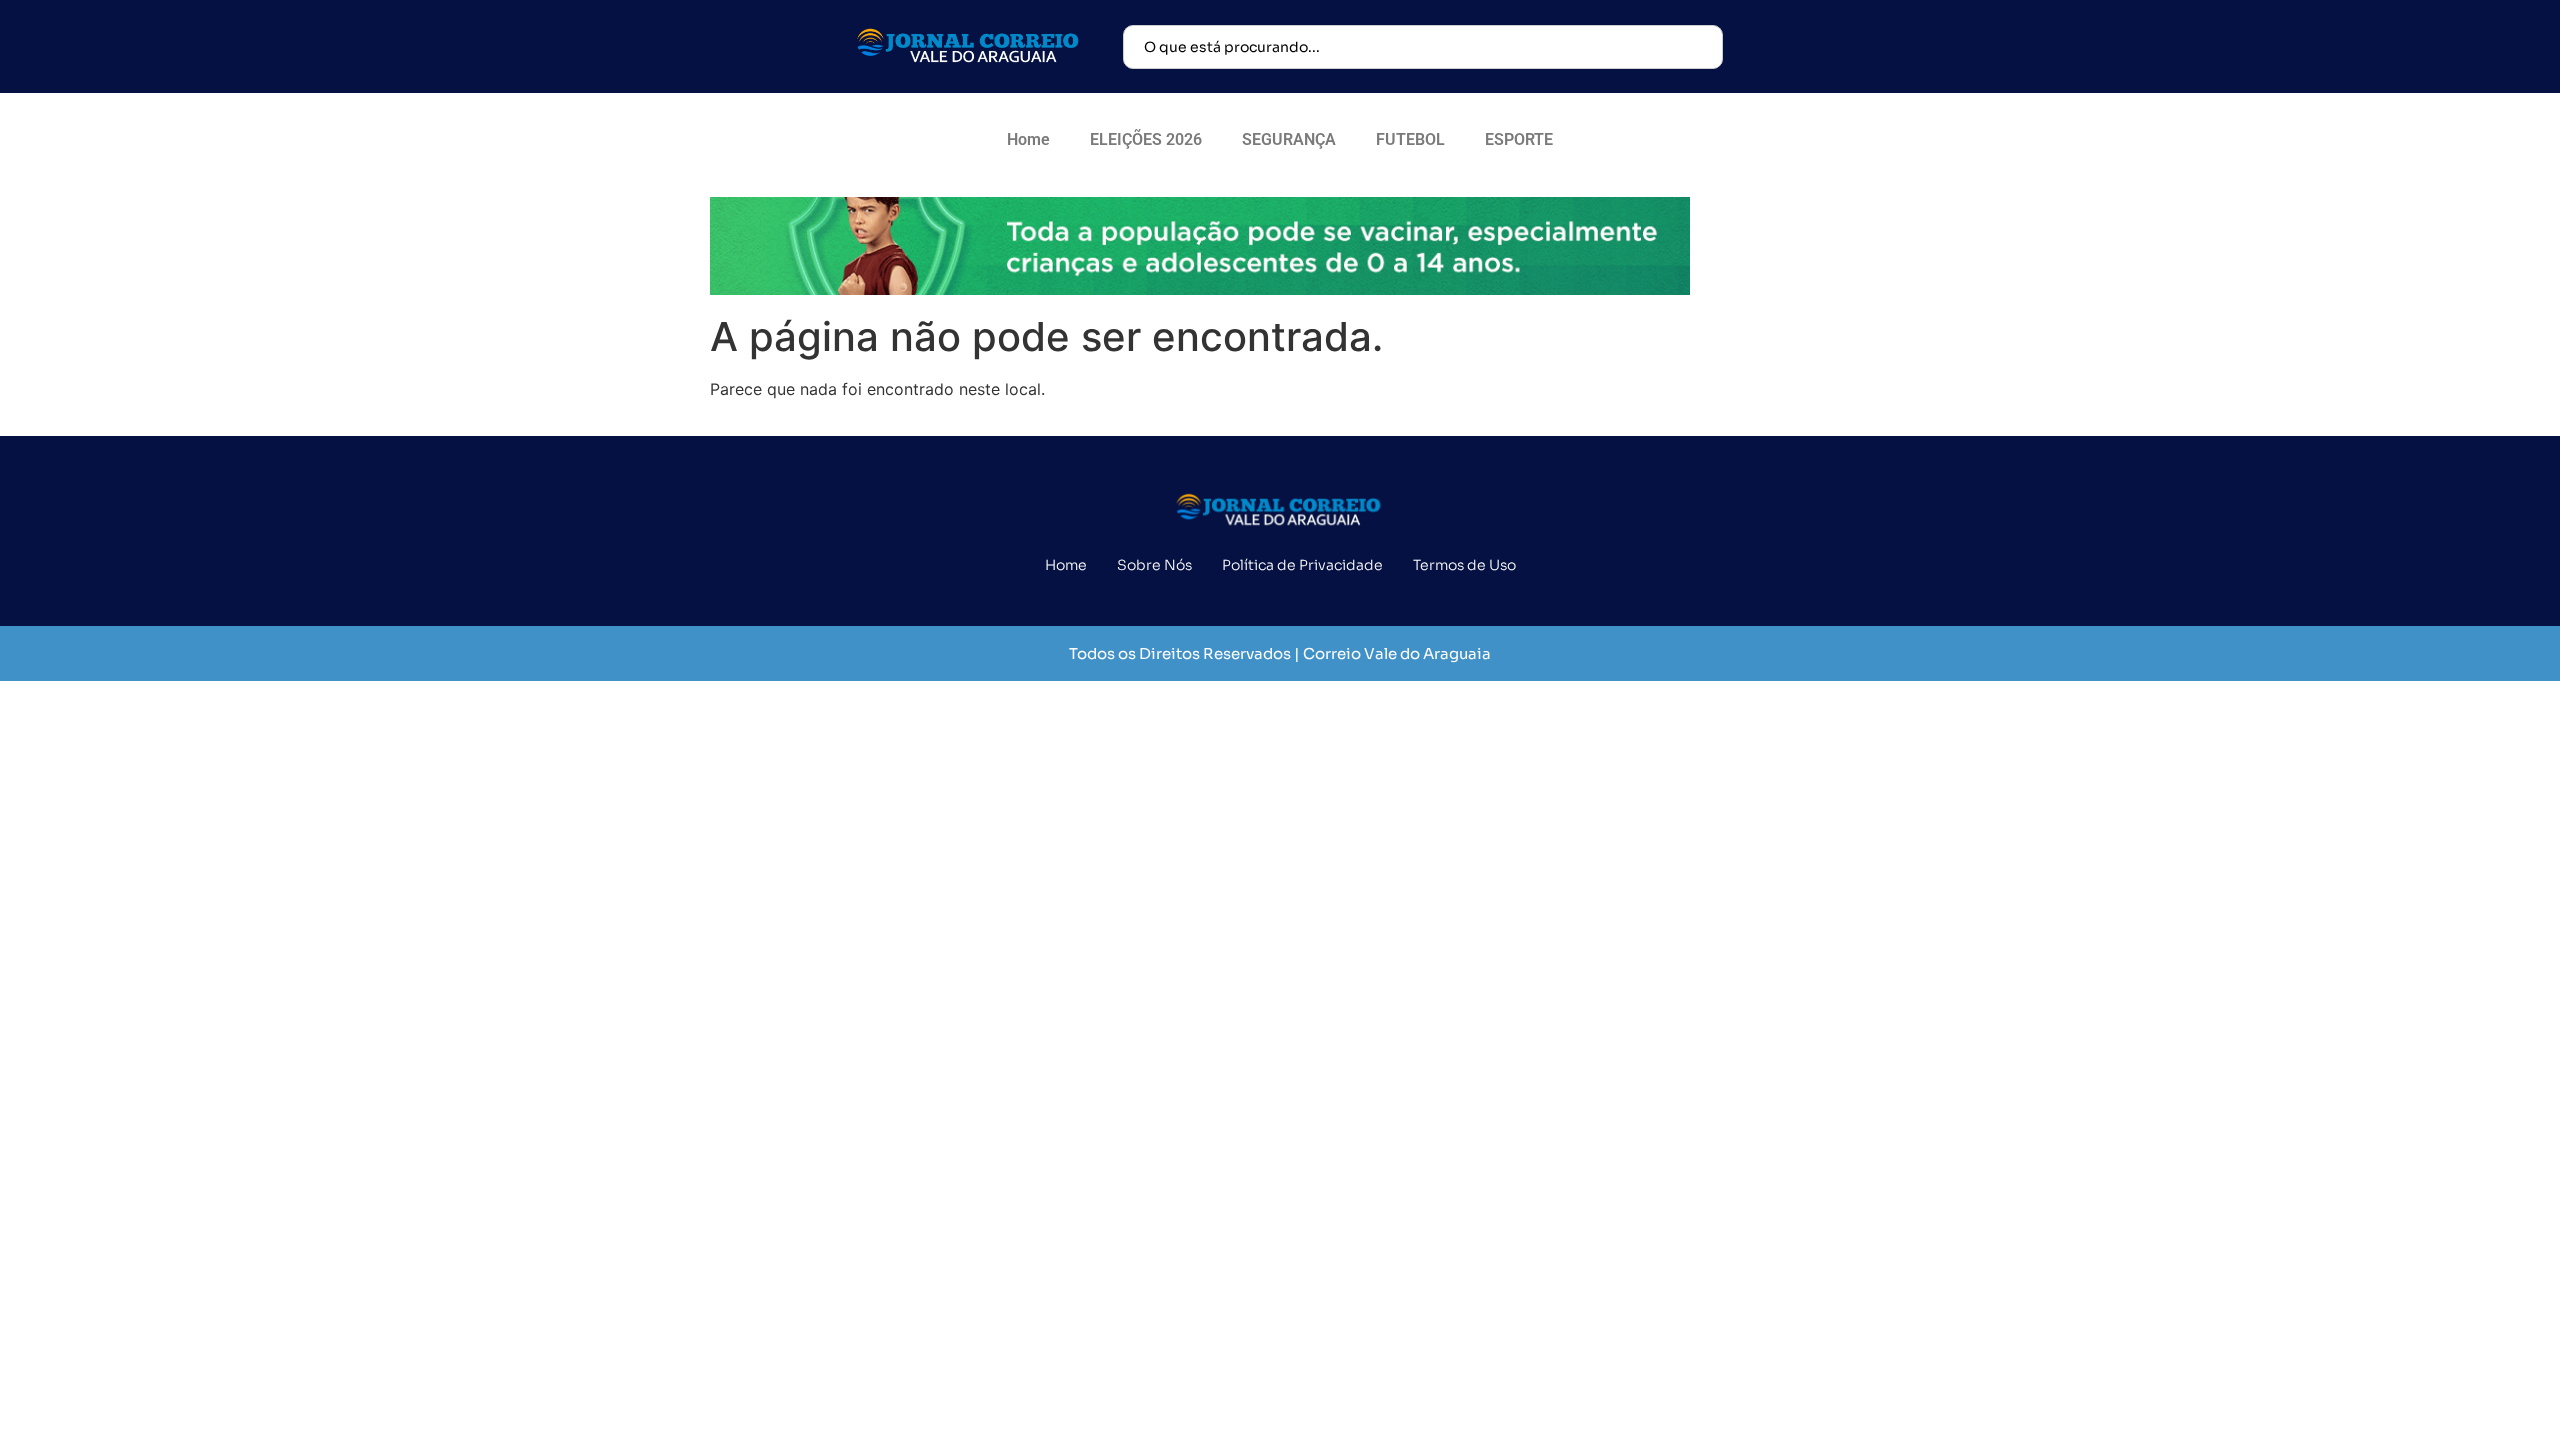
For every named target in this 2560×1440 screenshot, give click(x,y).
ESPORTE (1519, 139)
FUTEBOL (1410, 139)
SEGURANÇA (1289, 139)
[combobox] (1423, 47)
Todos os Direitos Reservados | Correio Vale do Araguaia (1280, 653)
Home (1028, 139)
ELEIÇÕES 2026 (1146, 139)
